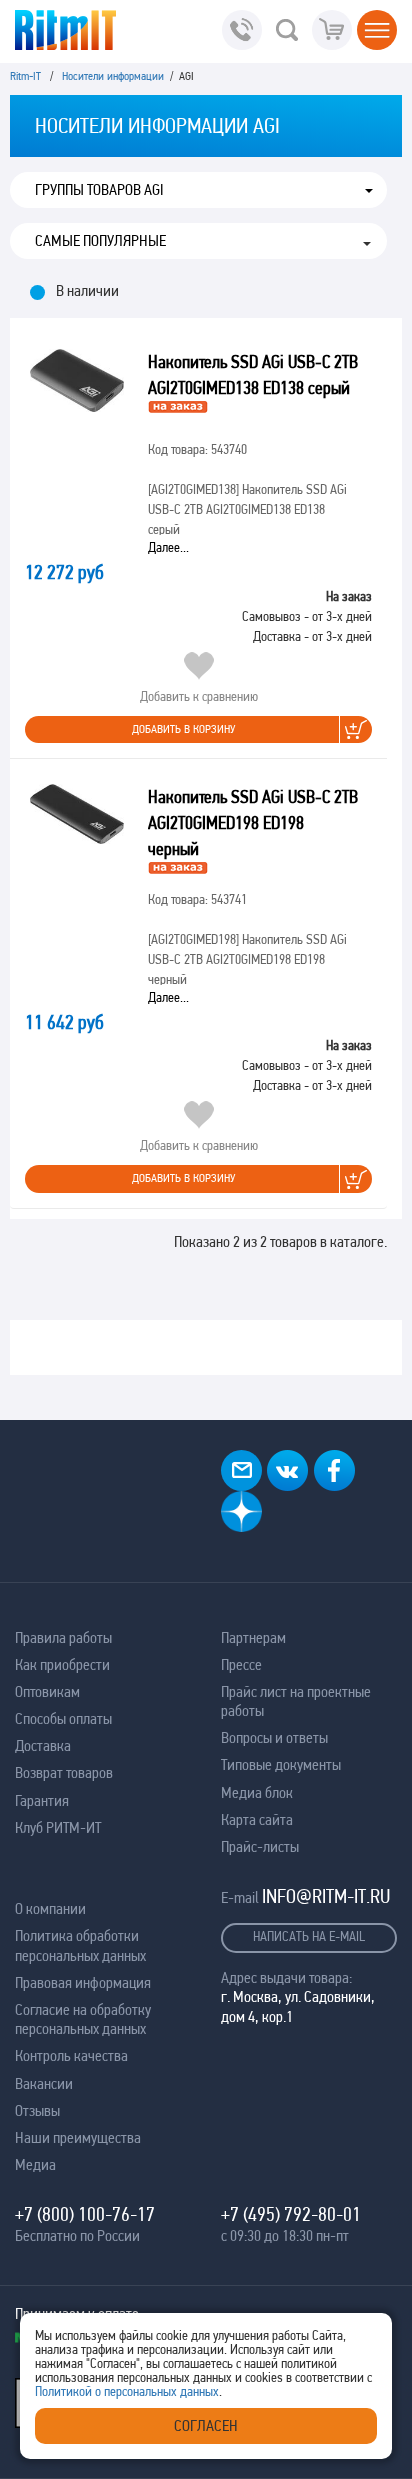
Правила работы (63, 1637)
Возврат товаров (64, 1772)
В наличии (87, 290)
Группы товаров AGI (99, 190)
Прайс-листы (260, 1846)
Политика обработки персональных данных (80, 1945)
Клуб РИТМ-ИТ (58, 1827)
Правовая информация (83, 1982)
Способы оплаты (63, 1718)
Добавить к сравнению (199, 696)
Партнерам (253, 1637)
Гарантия (42, 1800)
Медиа (35, 2164)
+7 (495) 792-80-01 (291, 2214)
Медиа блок (257, 1792)
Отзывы (37, 2110)
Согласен (206, 2425)
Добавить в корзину (183, 729)
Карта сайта (257, 1819)
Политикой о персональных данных (127, 2391)
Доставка (43, 1745)
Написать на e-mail (309, 1936)
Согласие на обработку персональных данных (83, 2019)
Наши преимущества (78, 2137)
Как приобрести (62, 1664)
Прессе (241, 1664)
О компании (50, 1908)
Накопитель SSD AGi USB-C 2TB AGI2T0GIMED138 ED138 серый (253, 374)
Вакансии (44, 2083)
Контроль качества (71, 2055)
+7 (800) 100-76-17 (85, 2214)
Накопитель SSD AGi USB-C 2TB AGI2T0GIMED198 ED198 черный (253, 822)
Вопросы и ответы (274, 1737)
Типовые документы (281, 1764)
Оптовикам (47, 1691)
